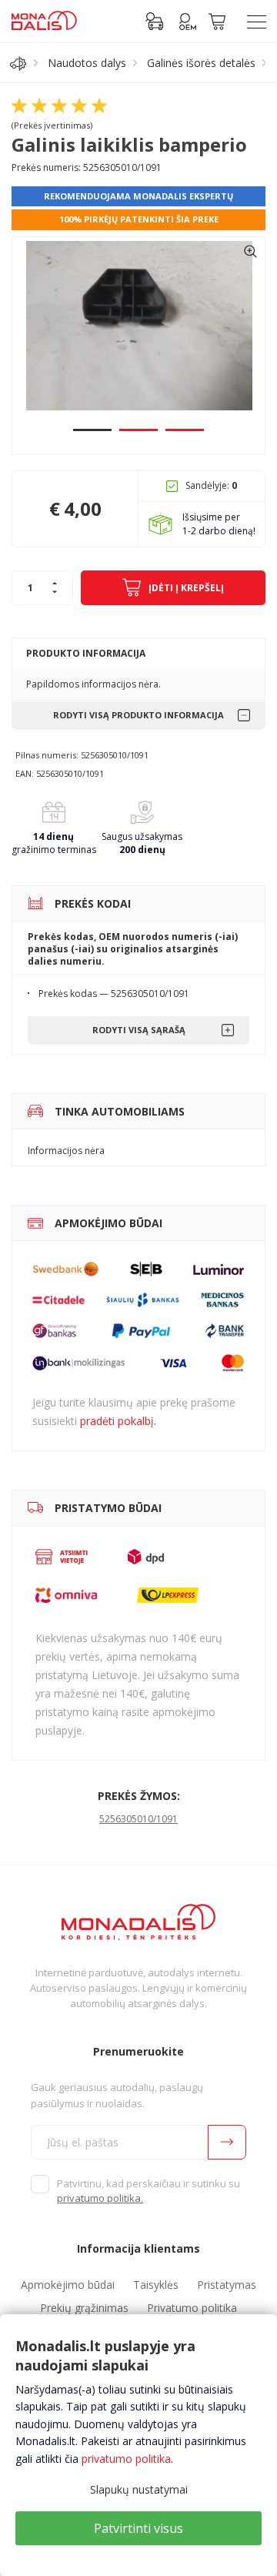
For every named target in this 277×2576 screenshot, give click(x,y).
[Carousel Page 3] (185, 430)
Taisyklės (156, 2285)
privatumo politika (126, 2459)
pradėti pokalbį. (118, 1421)
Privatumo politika (192, 2308)
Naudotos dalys (87, 63)
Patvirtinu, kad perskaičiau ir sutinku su (149, 2191)
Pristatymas (227, 2285)
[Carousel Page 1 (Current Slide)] (92, 430)
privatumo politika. (100, 2198)
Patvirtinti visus (138, 2528)
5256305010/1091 (138, 1819)
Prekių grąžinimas (84, 2308)
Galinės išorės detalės (201, 63)
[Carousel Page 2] (138, 430)
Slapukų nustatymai (139, 2489)
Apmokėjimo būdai (68, 2285)
